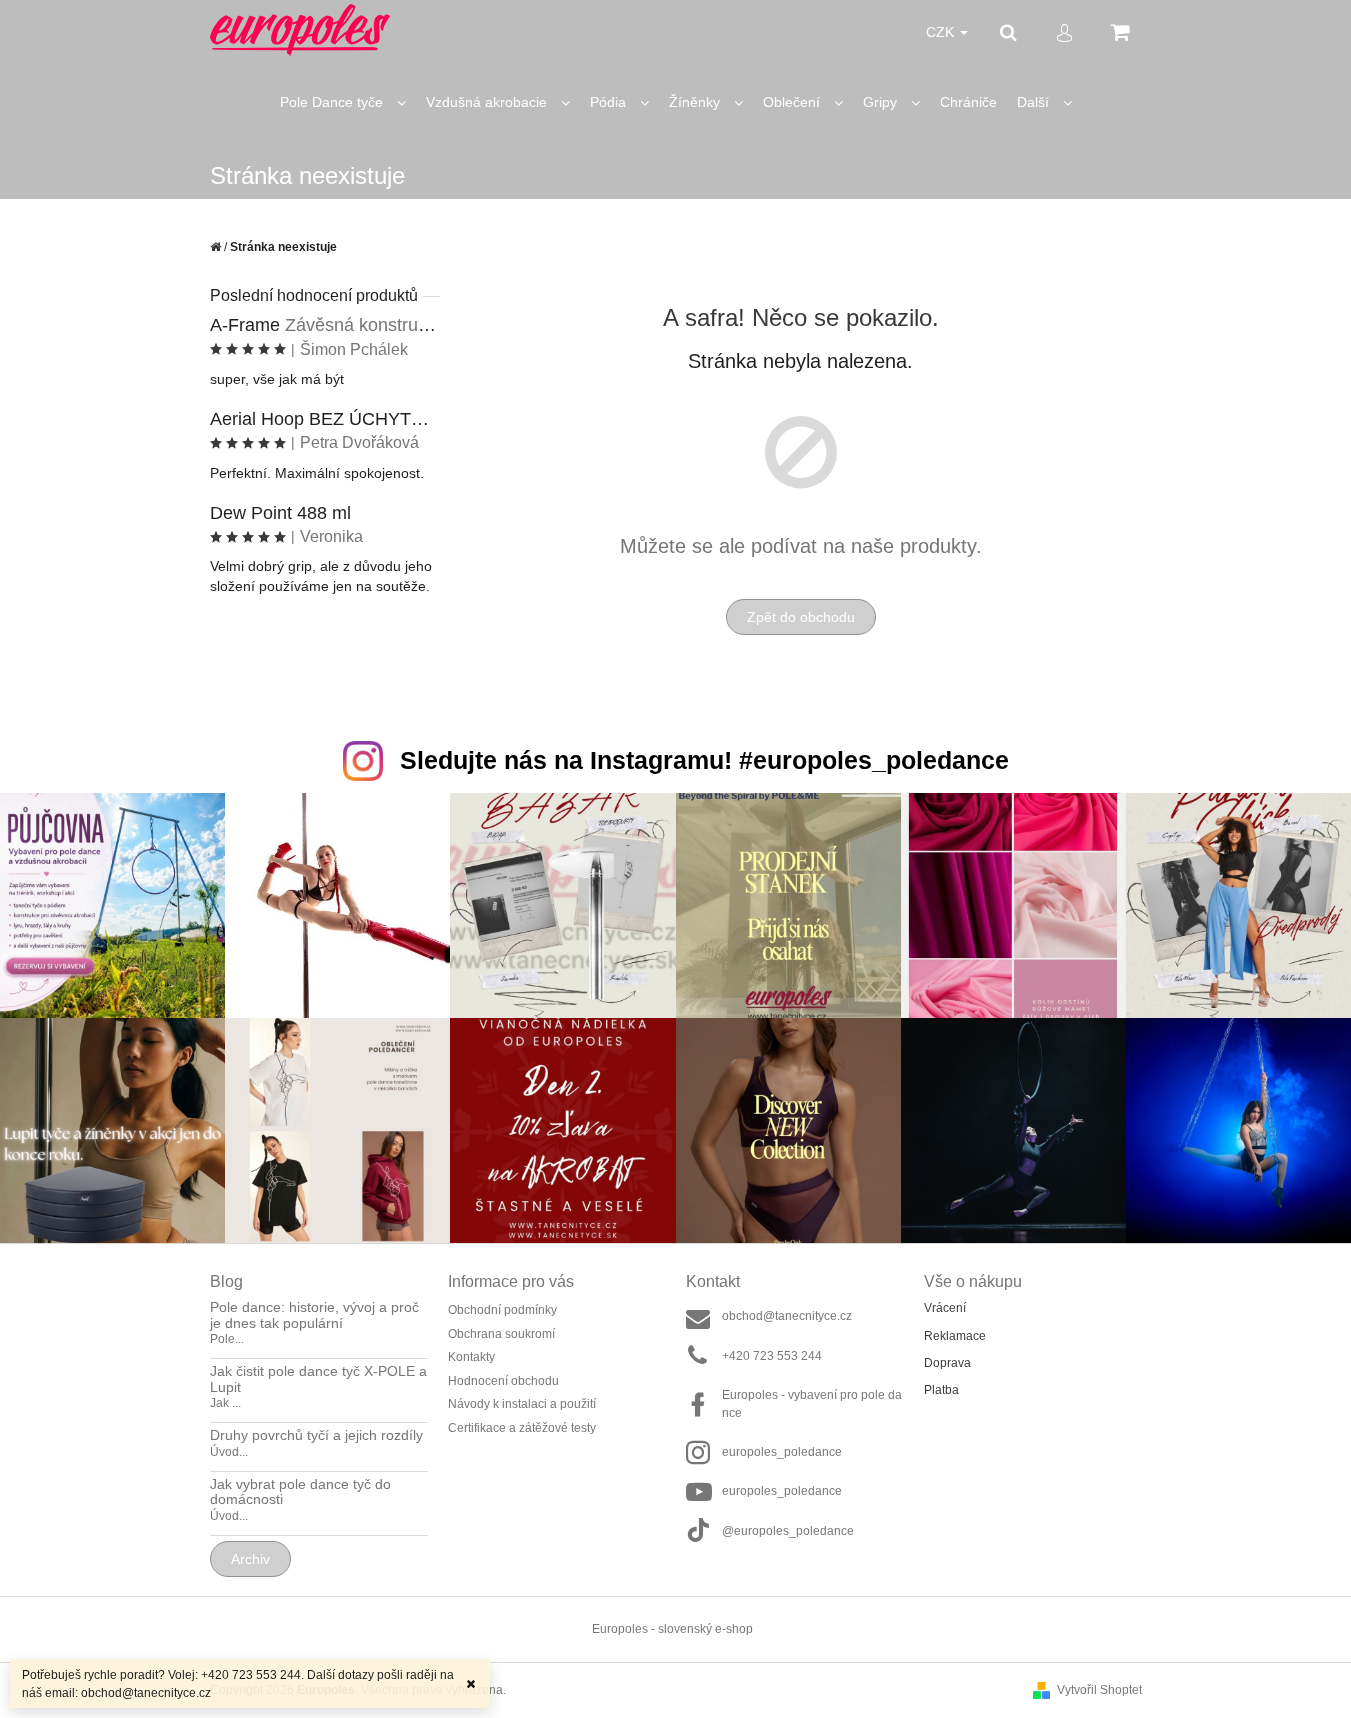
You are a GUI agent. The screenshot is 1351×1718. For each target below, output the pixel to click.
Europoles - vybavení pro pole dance (812, 1403)
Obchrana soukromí (501, 1334)
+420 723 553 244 (772, 1356)
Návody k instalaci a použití (522, 1404)
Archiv (250, 1559)
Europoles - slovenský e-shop (672, 1629)
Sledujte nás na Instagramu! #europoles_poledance (704, 760)
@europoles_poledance (788, 1531)
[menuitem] (343, 102)
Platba (941, 1390)
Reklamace (955, 1336)
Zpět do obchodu (801, 617)
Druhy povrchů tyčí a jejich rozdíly (316, 1435)
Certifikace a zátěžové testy (522, 1428)
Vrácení (945, 1308)
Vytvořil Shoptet (1099, 1690)
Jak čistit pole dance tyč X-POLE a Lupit (318, 1379)
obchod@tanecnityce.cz (787, 1316)
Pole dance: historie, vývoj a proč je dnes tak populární (314, 1315)
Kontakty (471, 1357)
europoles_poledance (782, 1452)
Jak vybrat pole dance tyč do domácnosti (300, 1492)
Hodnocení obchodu (503, 1381)
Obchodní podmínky (502, 1310)
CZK (942, 32)
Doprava (947, 1363)
